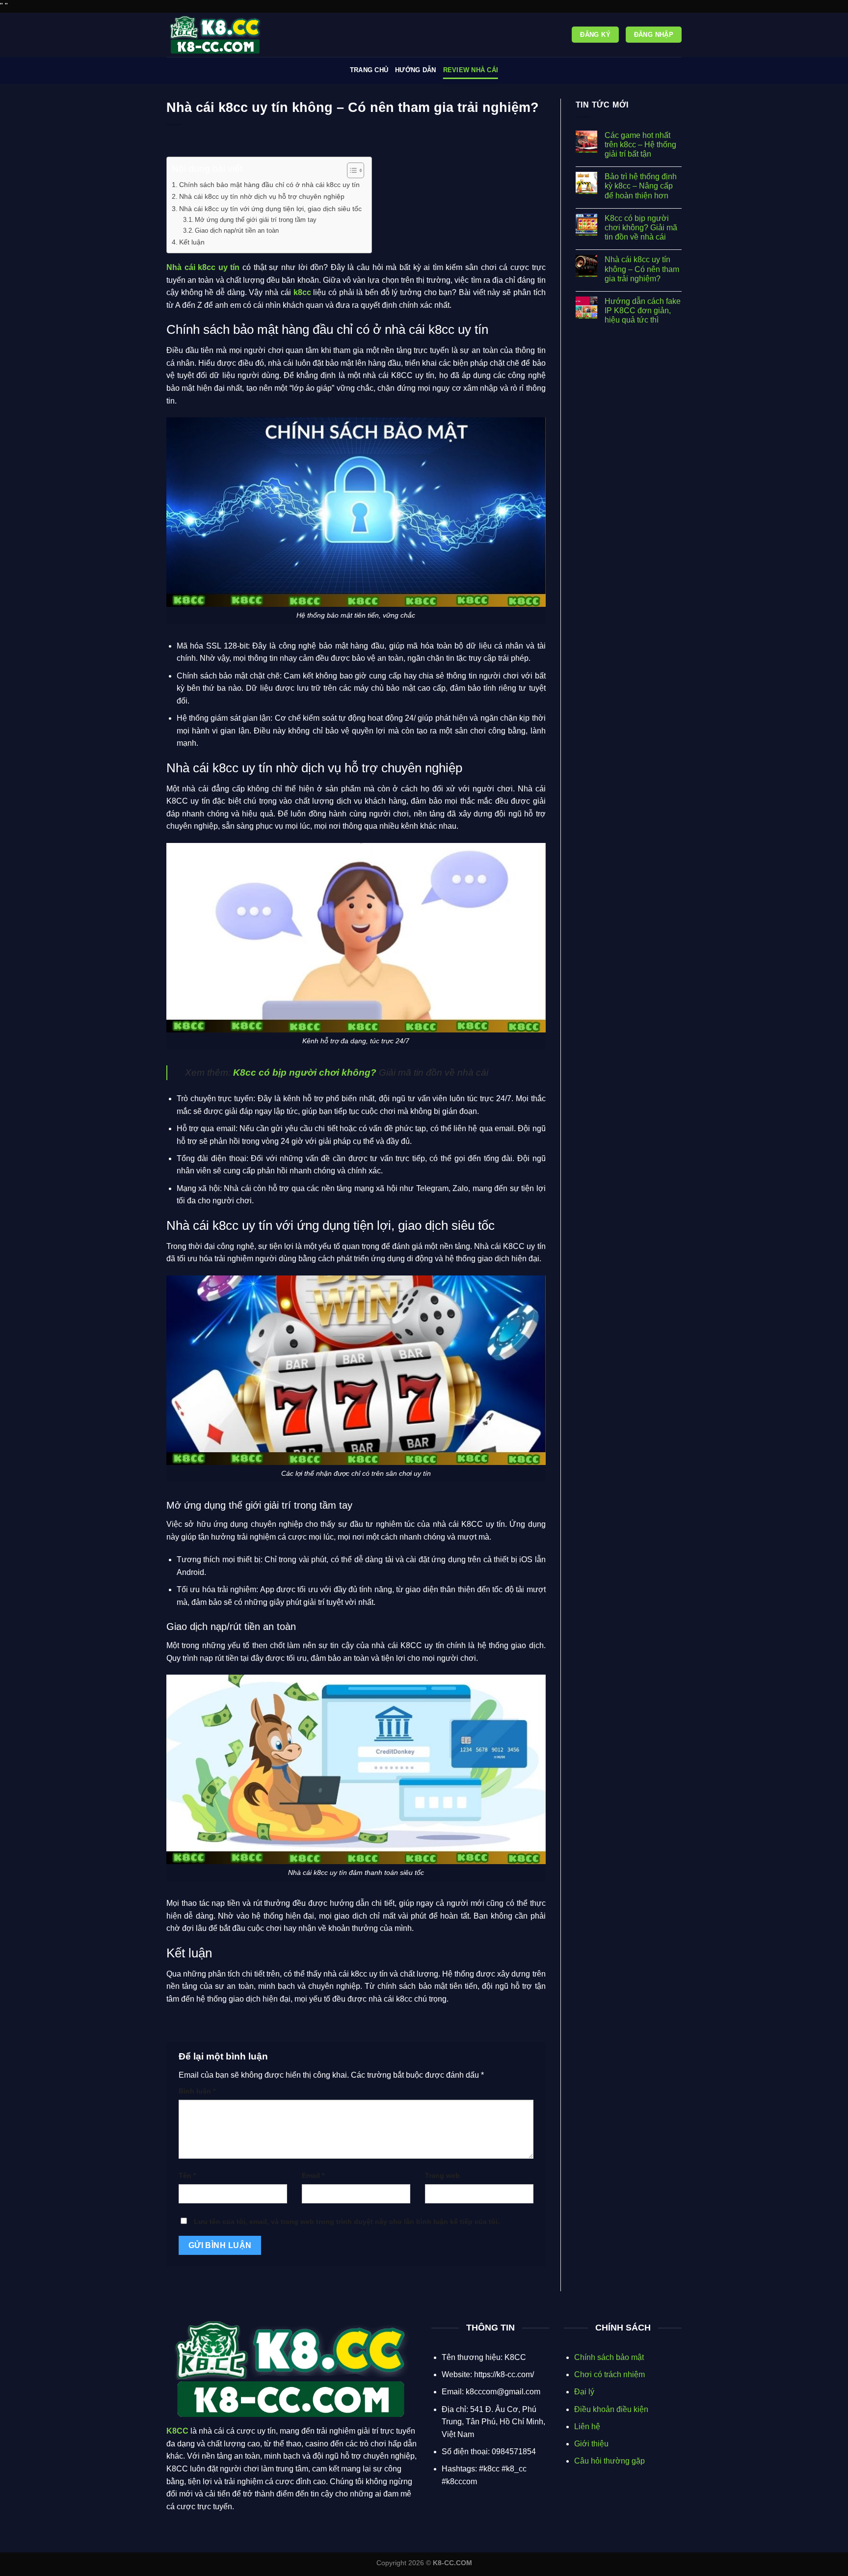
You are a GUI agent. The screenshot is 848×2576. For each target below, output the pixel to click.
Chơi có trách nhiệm (609, 2374)
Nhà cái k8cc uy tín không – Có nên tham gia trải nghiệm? (642, 269)
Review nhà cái (471, 70)
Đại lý (584, 2392)
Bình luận (197, 2091)
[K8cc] (215, 35)
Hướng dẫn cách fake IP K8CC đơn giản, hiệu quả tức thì (643, 311)
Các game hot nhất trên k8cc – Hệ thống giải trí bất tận (640, 145)
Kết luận (192, 242)
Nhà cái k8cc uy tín (203, 267)
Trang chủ (369, 70)
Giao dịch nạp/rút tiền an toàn (237, 230)
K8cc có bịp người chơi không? (305, 1072)
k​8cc (302, 292)
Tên (187, 2175)
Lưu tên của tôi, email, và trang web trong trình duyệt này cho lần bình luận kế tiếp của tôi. (347, 2222)
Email (313, 2175)
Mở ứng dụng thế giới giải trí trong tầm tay (257, 220)
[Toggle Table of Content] (351, 170)
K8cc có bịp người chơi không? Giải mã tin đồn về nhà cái (641, 228)
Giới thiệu (591, 2444)
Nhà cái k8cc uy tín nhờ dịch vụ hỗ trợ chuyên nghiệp (262, 196)
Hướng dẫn (415, 70)
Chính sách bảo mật (609, 2357)
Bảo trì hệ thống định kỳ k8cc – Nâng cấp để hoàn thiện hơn (641, 186)
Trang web (442, 2175)
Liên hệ (587, 2427)
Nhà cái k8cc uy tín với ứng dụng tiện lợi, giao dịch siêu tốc (270, 209)
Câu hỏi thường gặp (609, 2461)
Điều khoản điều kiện (611, 2409)
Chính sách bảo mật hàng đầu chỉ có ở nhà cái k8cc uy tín (269, 185)
